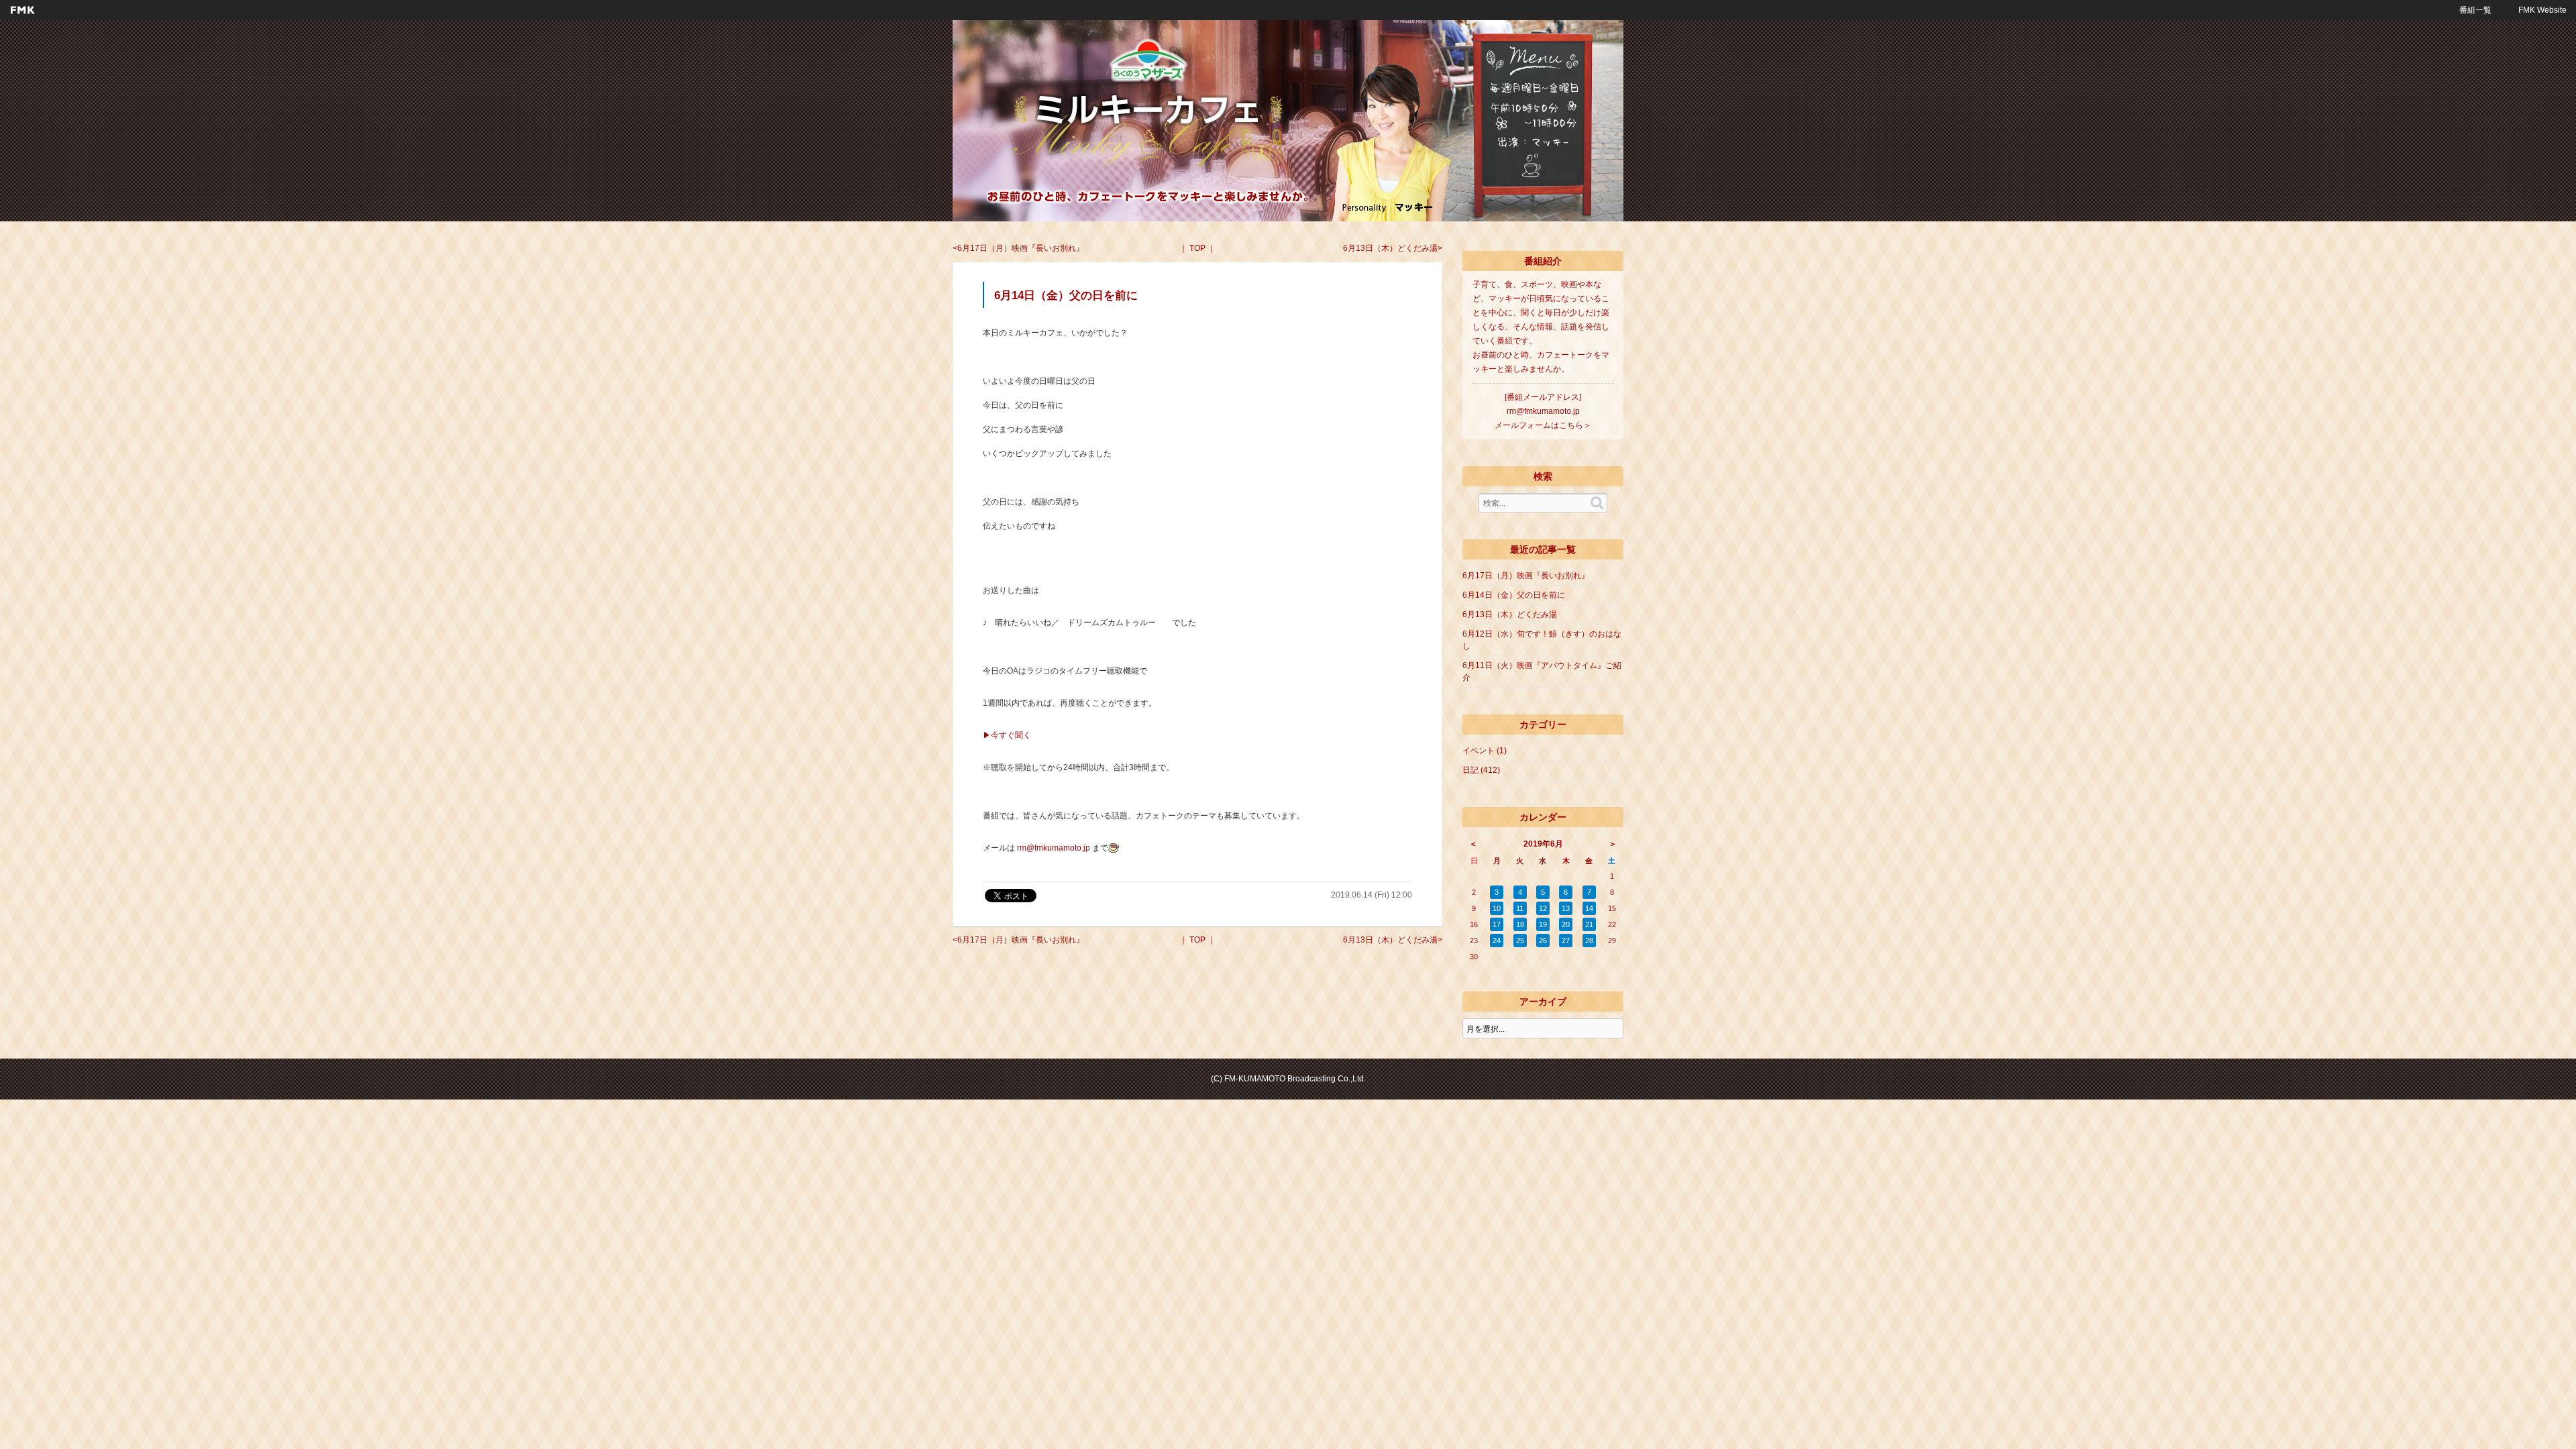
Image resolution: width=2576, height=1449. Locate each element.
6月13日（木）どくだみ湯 (1390, 248)
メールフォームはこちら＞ (1543, 425)
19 (1543, 924)
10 (1497, 908)
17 (1497, 924)
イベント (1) (1485, 751)
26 (1543, 941)
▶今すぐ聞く (1007, 735)
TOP (1197, 248)
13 (1566, 908)
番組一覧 (2475, 10)
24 (1497, 941)
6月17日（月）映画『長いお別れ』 (1021, 248)
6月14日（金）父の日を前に (1514, 595)
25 (1520, 941)
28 (1589, 941)
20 (1566, 924)
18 (1520, 924)
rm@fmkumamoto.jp (1054, 848)
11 (1520, 908)
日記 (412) (1481, 770)
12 (1543, 908)
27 (1566, 941)
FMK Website (2542, 10)
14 (1589, 908)
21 (1589, 924)
